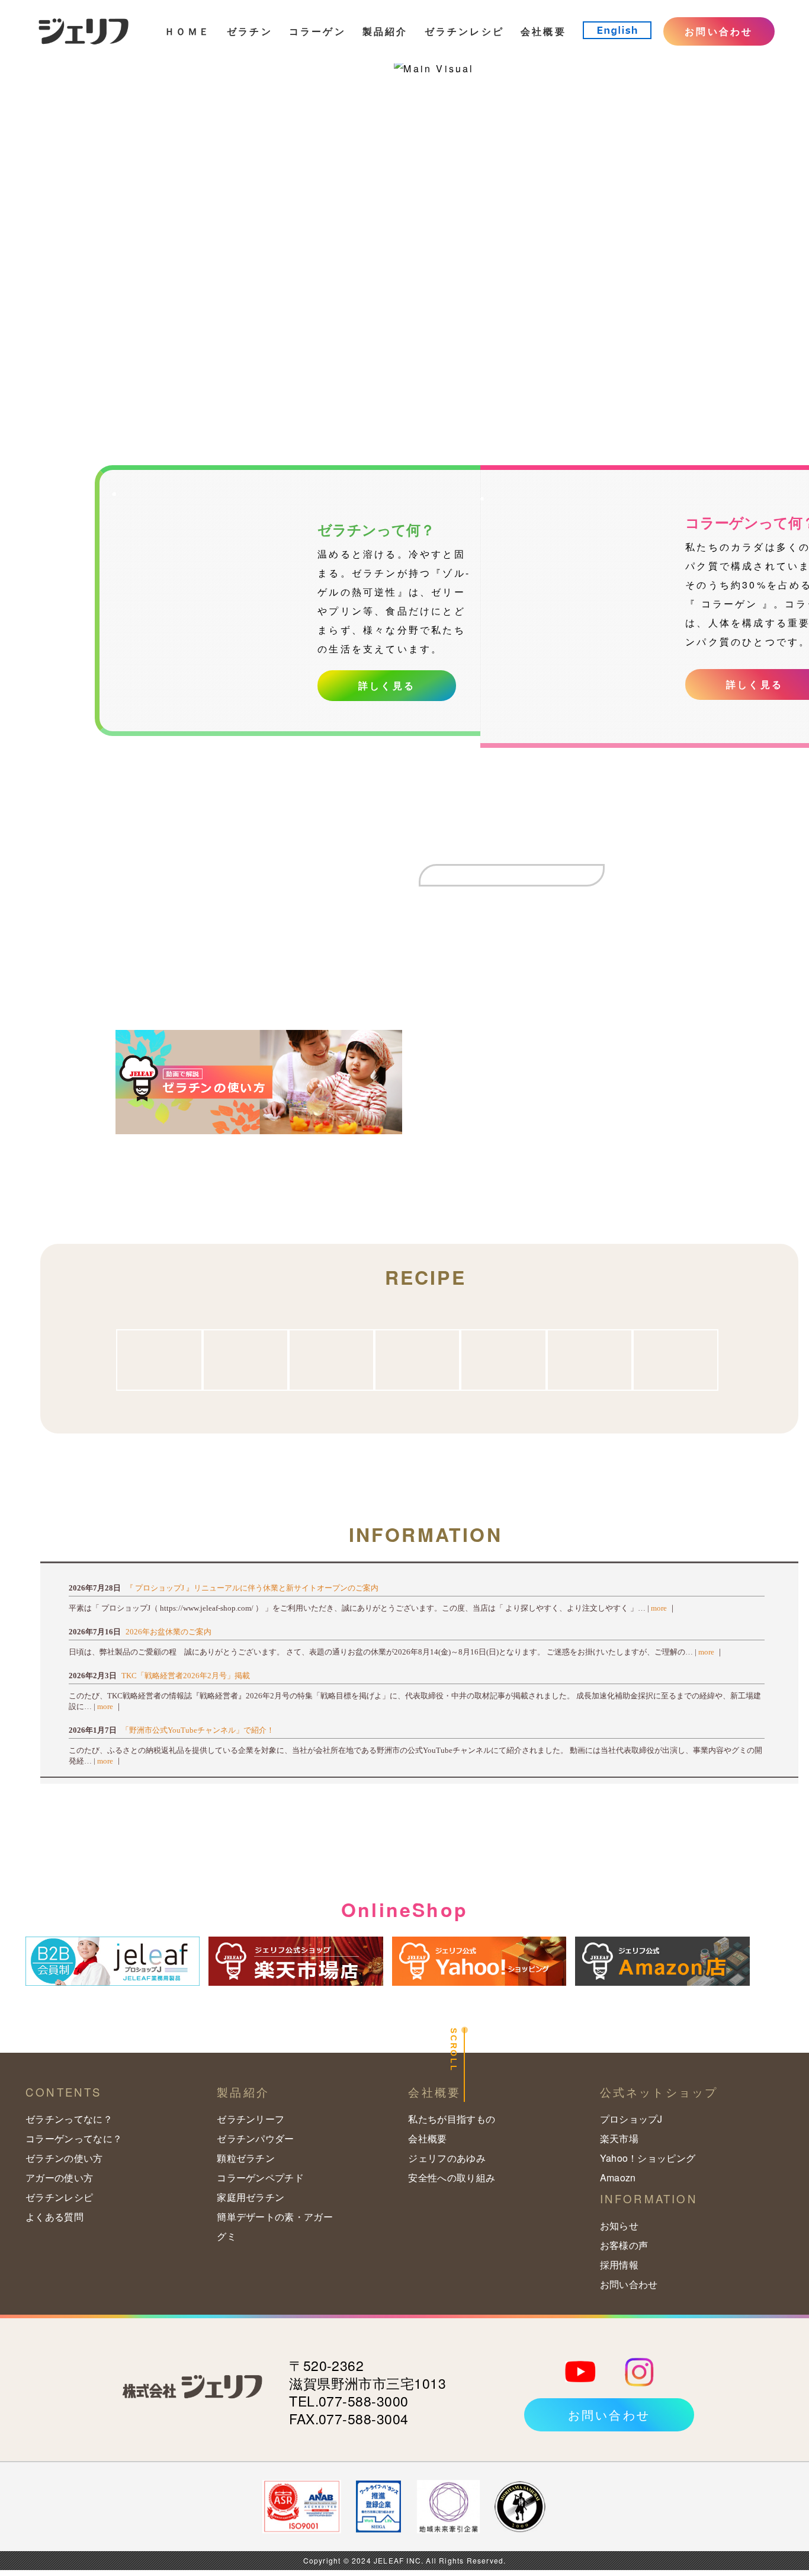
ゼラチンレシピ (464, 31)
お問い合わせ (719, 31)
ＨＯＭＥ (187, 31)
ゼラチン (250, 31)
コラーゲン (317, 31)
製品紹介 (385, 31)
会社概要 (543, 31)
